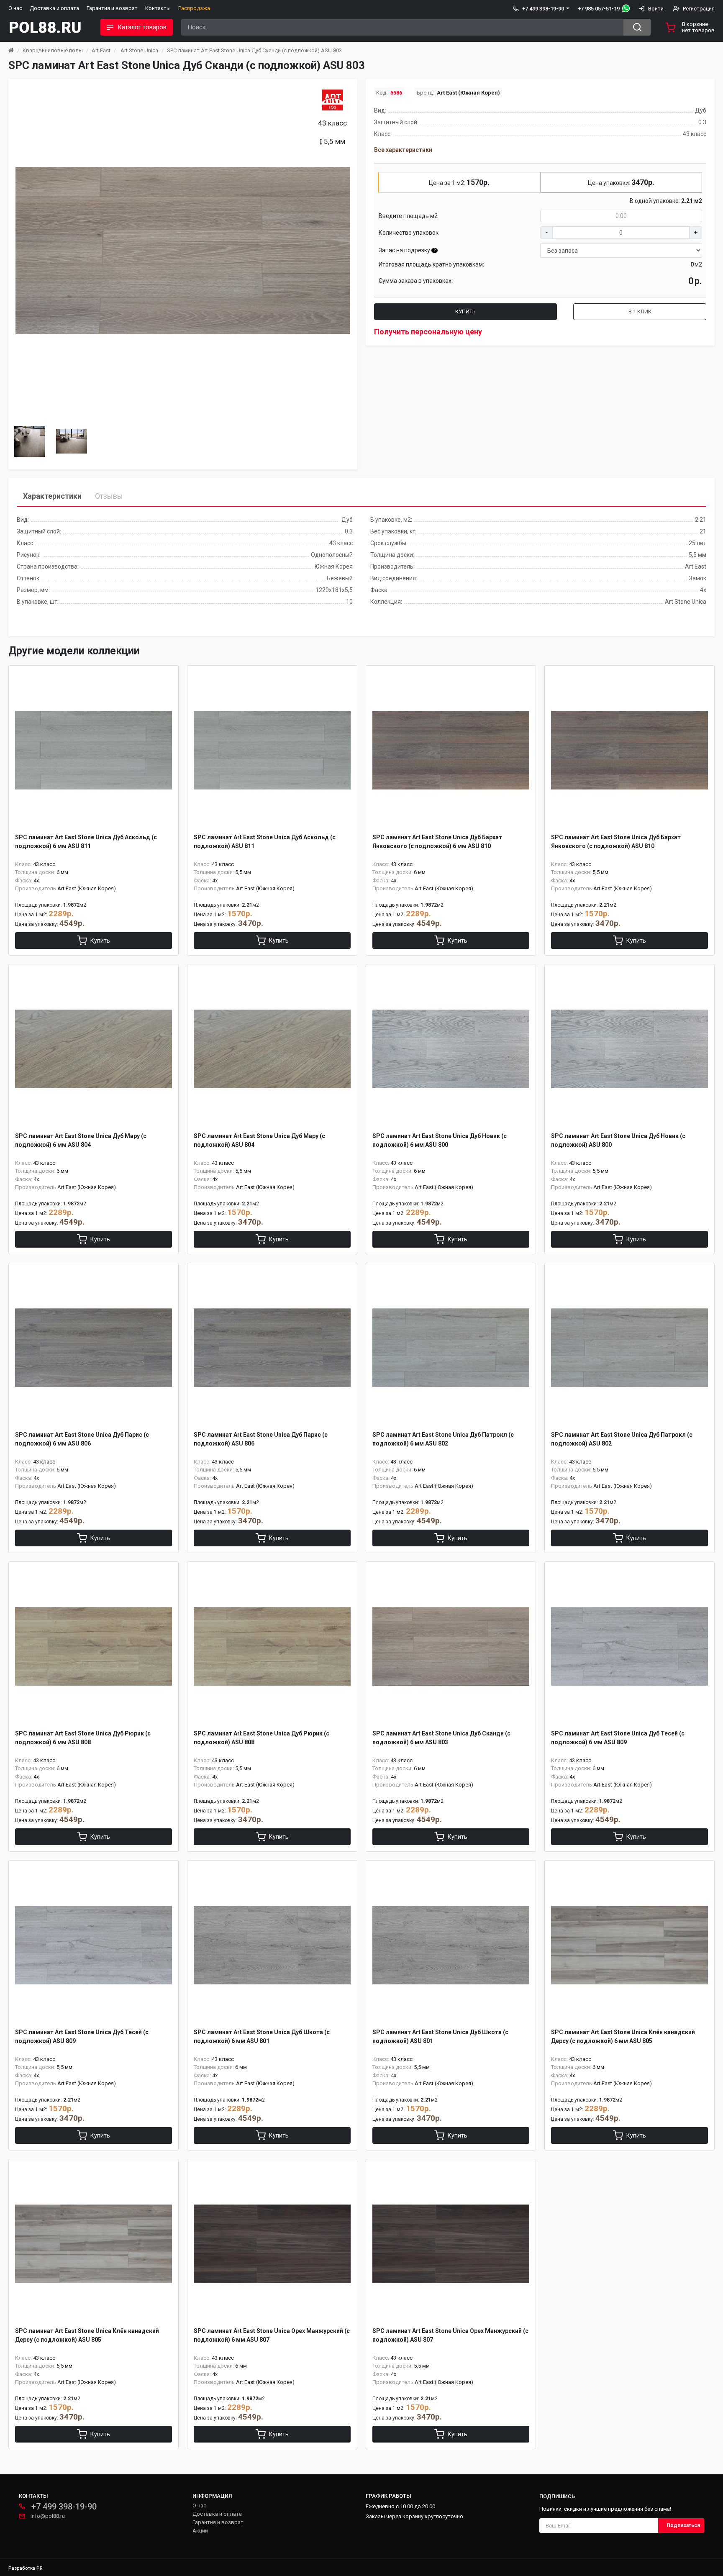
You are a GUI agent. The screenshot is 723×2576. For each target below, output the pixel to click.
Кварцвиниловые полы (53, 50)
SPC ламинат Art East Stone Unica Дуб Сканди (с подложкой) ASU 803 (254, 50)
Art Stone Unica (139, 50)
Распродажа (194, 8)
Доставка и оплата (54, 8)
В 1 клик (640, 311)
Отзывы (109, 496)
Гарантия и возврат (112, 8)
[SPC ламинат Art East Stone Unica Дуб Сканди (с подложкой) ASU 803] (183, 251)
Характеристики (52, 496)
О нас (15, 8)
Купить (465, 311)
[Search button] (637, 27)
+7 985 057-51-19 (599, 9)
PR (40, 2568)
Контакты (158, 8)
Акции (200, 2531)
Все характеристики (403, 150)
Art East (101, 50)
